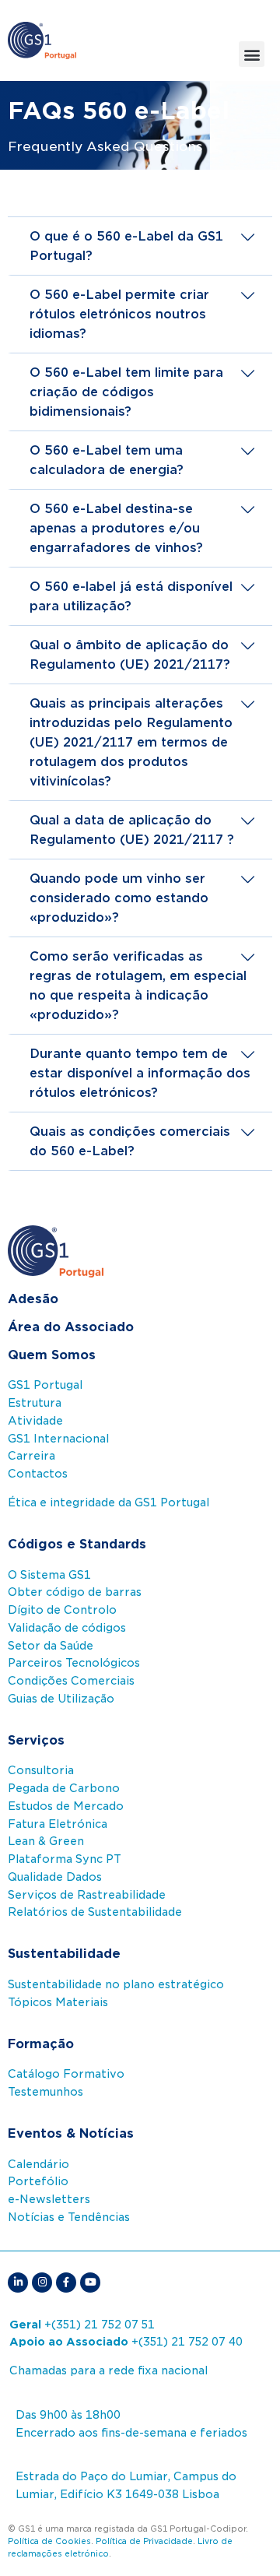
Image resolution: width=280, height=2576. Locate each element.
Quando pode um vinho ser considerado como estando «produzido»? (119, 898)
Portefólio (38, 2181)
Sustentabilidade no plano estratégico (116, 1984)
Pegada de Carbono (64, 1788)
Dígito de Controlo (62, 1610)
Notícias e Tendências (69, 2217)
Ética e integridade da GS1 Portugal (108, 1502)
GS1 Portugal (45, 1385)
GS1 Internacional (58, 1439)
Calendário (38, 2164)
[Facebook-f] (66, 2283)
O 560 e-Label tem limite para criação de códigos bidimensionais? (126, 392)
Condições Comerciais (71, 1681)
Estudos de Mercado (66, 1806)
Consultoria (41, 1770)
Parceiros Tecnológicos (74, 1663)
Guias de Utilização (61, 1699)
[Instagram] (42, 2283)
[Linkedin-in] (18, 2283)
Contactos (38, 1474)
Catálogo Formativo (66, 2074)
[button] (252, 54)
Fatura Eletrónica (58, 1824)
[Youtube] (90, 2283)
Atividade (35, 1421)
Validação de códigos (67, 1628)
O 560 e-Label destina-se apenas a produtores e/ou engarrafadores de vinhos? (116, 528)
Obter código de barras (75, 1592)
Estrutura (35, 1403)
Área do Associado (71, 1327)
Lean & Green (46, 1841)
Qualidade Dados (55, 1877)
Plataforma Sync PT (65, 1859)
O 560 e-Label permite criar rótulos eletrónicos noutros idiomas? (119, 314)
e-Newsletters (49, 2199)
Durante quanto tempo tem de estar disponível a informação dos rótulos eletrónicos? (140, 1073)
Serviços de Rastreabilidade (87, 1895)
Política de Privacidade (144, 2541)
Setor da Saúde (51, 1646)
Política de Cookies (49, 2541)
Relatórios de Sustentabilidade (95, 1912)
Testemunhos (45, 2092)
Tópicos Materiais (58, 2002)
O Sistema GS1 (49, 1575)
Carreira (31, 1456)
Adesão (33, 1299)
